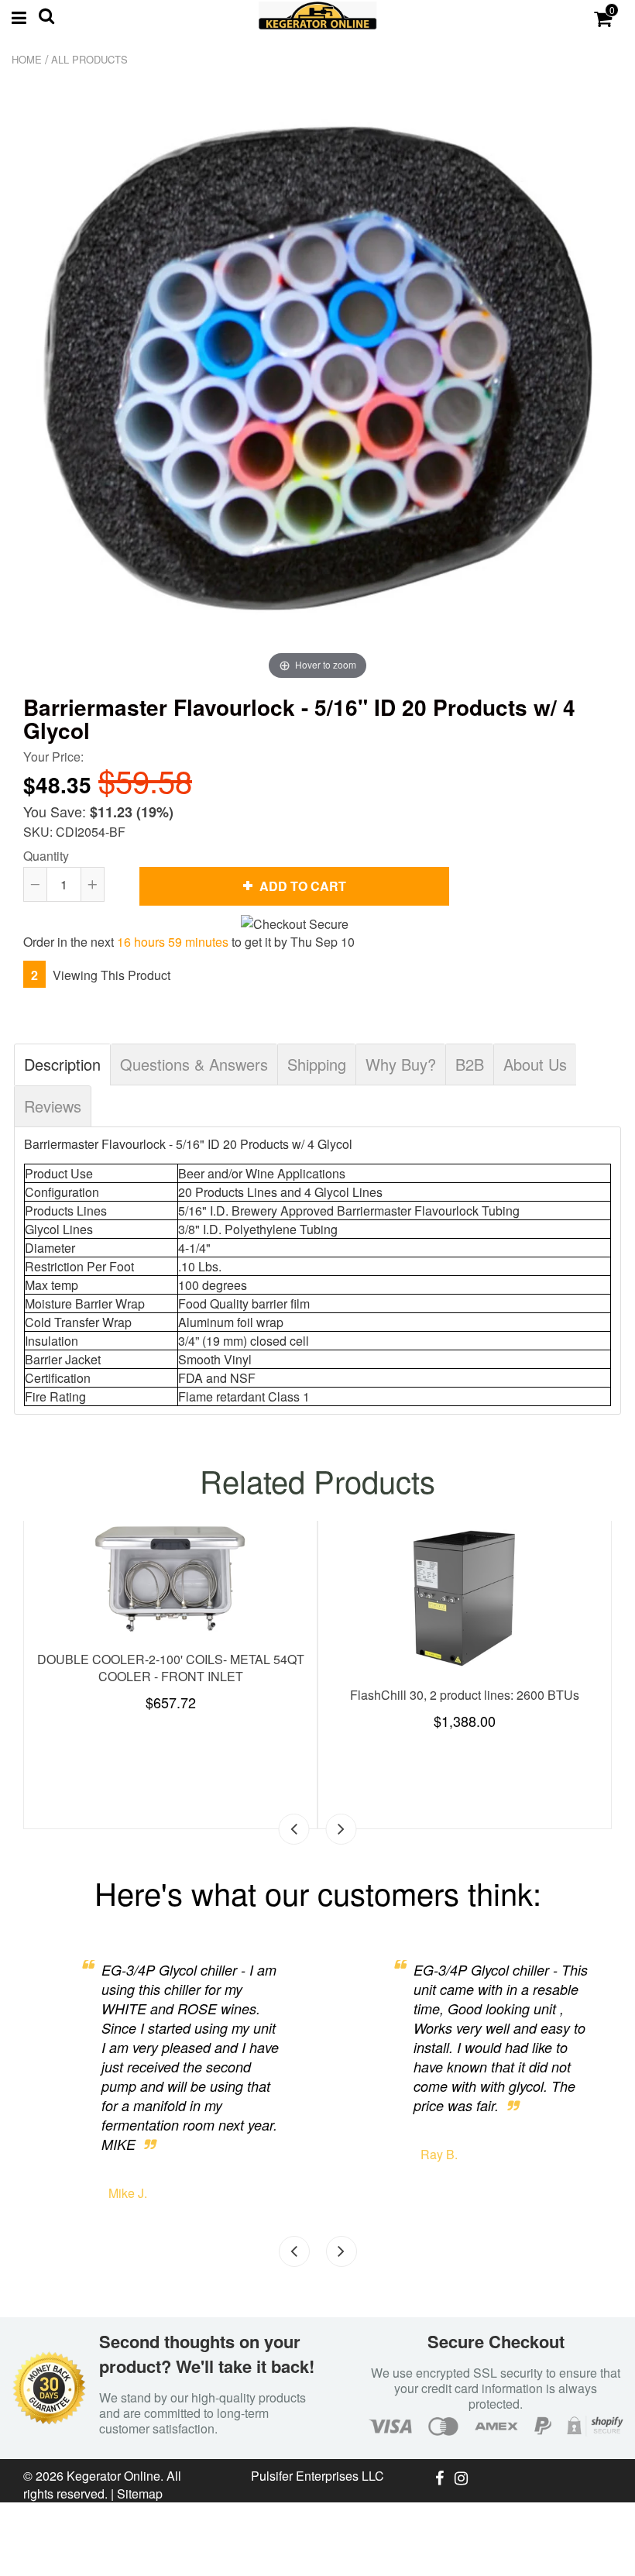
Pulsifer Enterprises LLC (317, 2476)
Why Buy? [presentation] (401, 1064)
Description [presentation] (62, 1064)
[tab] (62, 1064)
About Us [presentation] (535, 1064)
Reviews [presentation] (53, 1106)
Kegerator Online (113, 2476)
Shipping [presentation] (317, 1064)
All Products (89, 59)
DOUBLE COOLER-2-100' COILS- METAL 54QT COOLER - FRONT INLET (171, 1668)
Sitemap (140, 2493)
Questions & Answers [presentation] (194, 1064)
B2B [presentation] (470, 1064)
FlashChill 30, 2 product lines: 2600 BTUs (465, 1695)
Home (27, 59)
